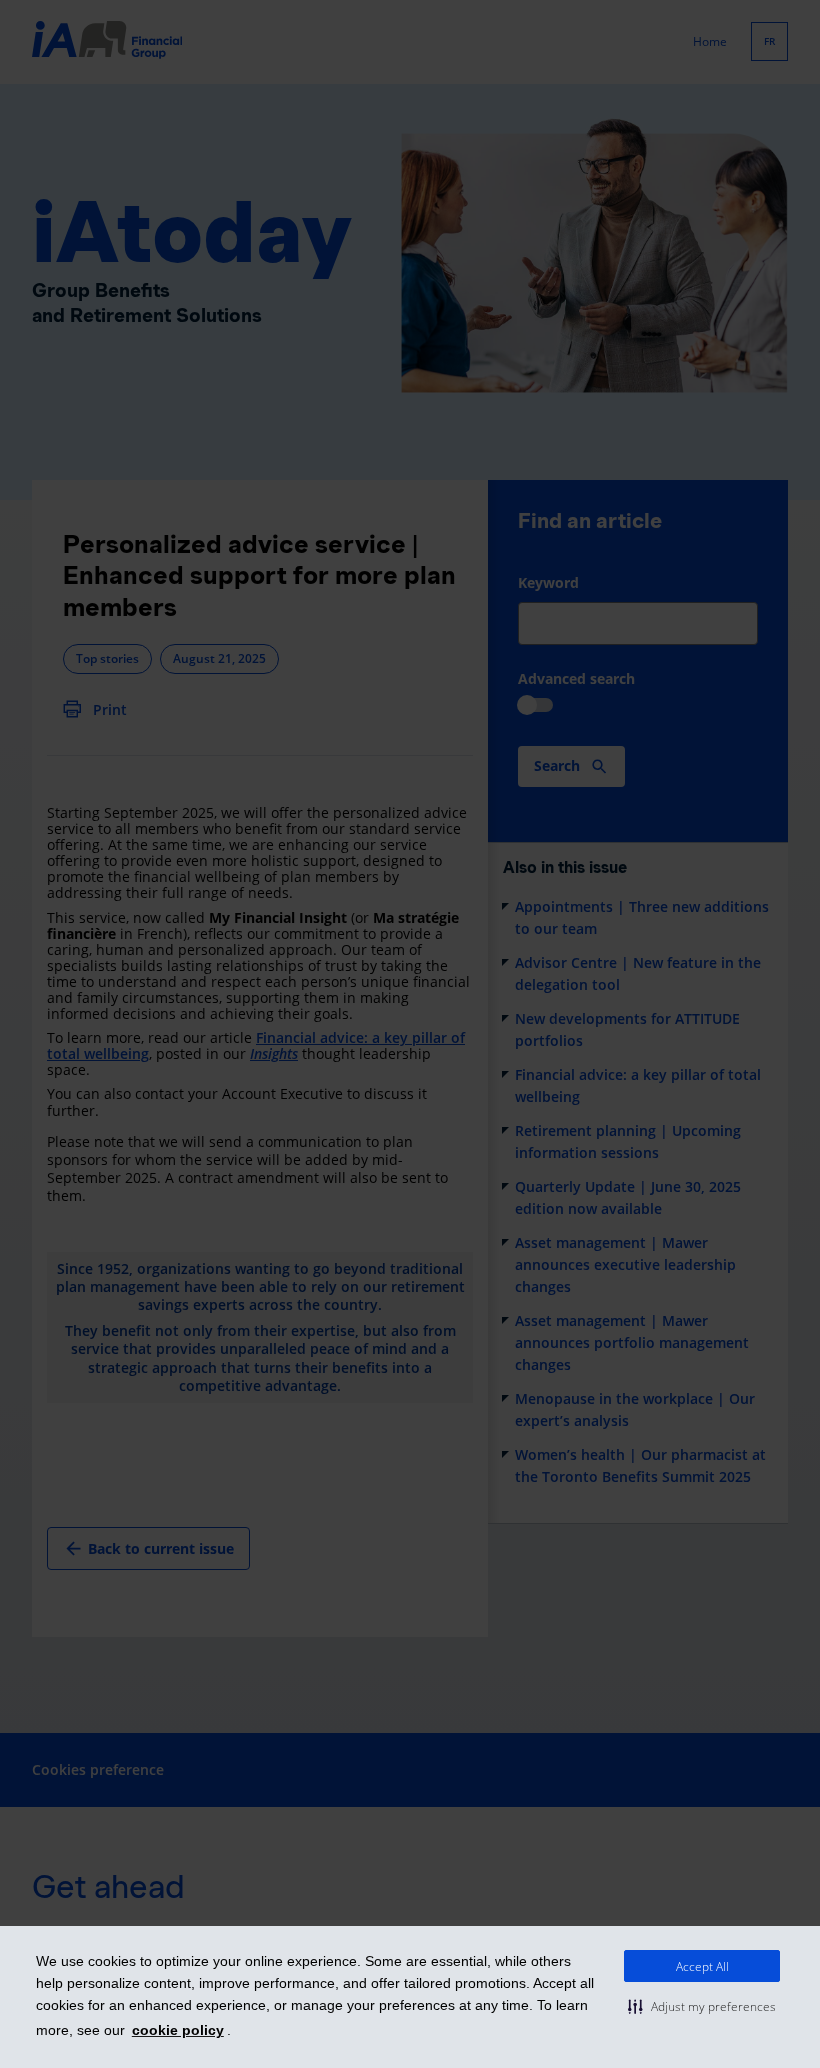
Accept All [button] (702, 1966)
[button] (702, 2006)
